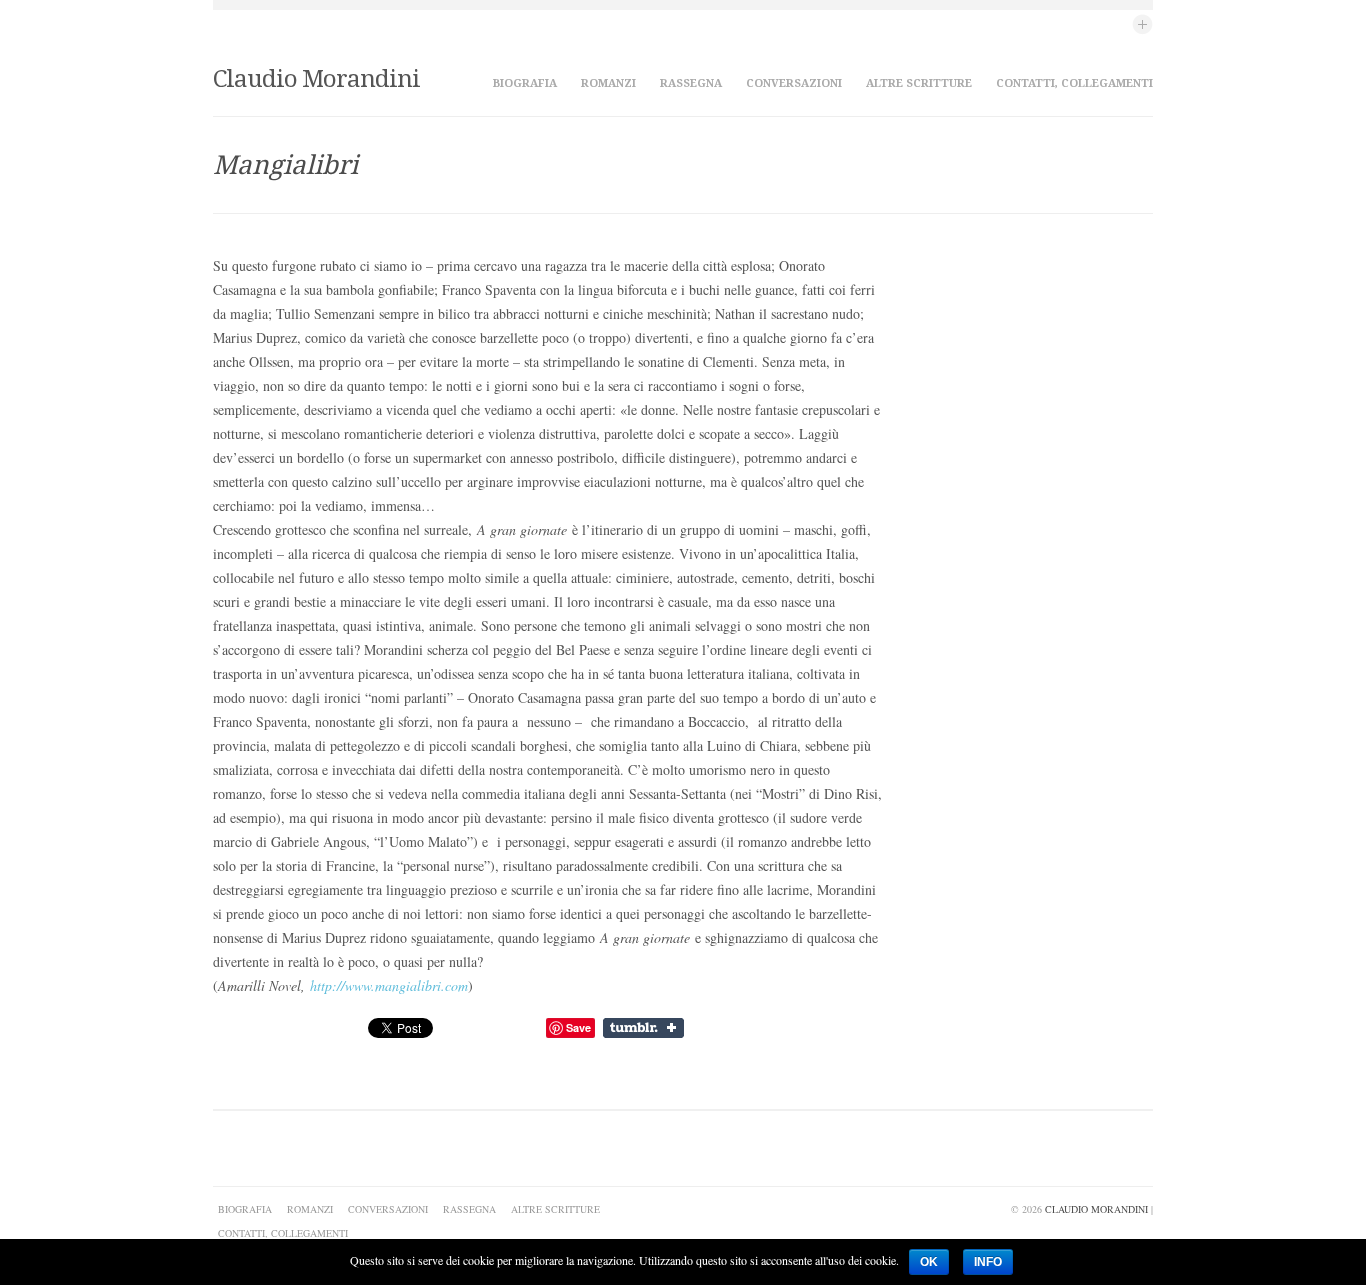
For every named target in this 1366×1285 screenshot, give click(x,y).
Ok (929, 1262)
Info (988, 1262)
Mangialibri (285, 165)
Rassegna (691, 83)
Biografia (525, 83)
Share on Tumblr (645, 1028)
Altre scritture (919, 83)
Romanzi (608, 83)
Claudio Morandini (316, 79)
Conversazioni (794, 83)
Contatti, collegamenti (1074, 83)
